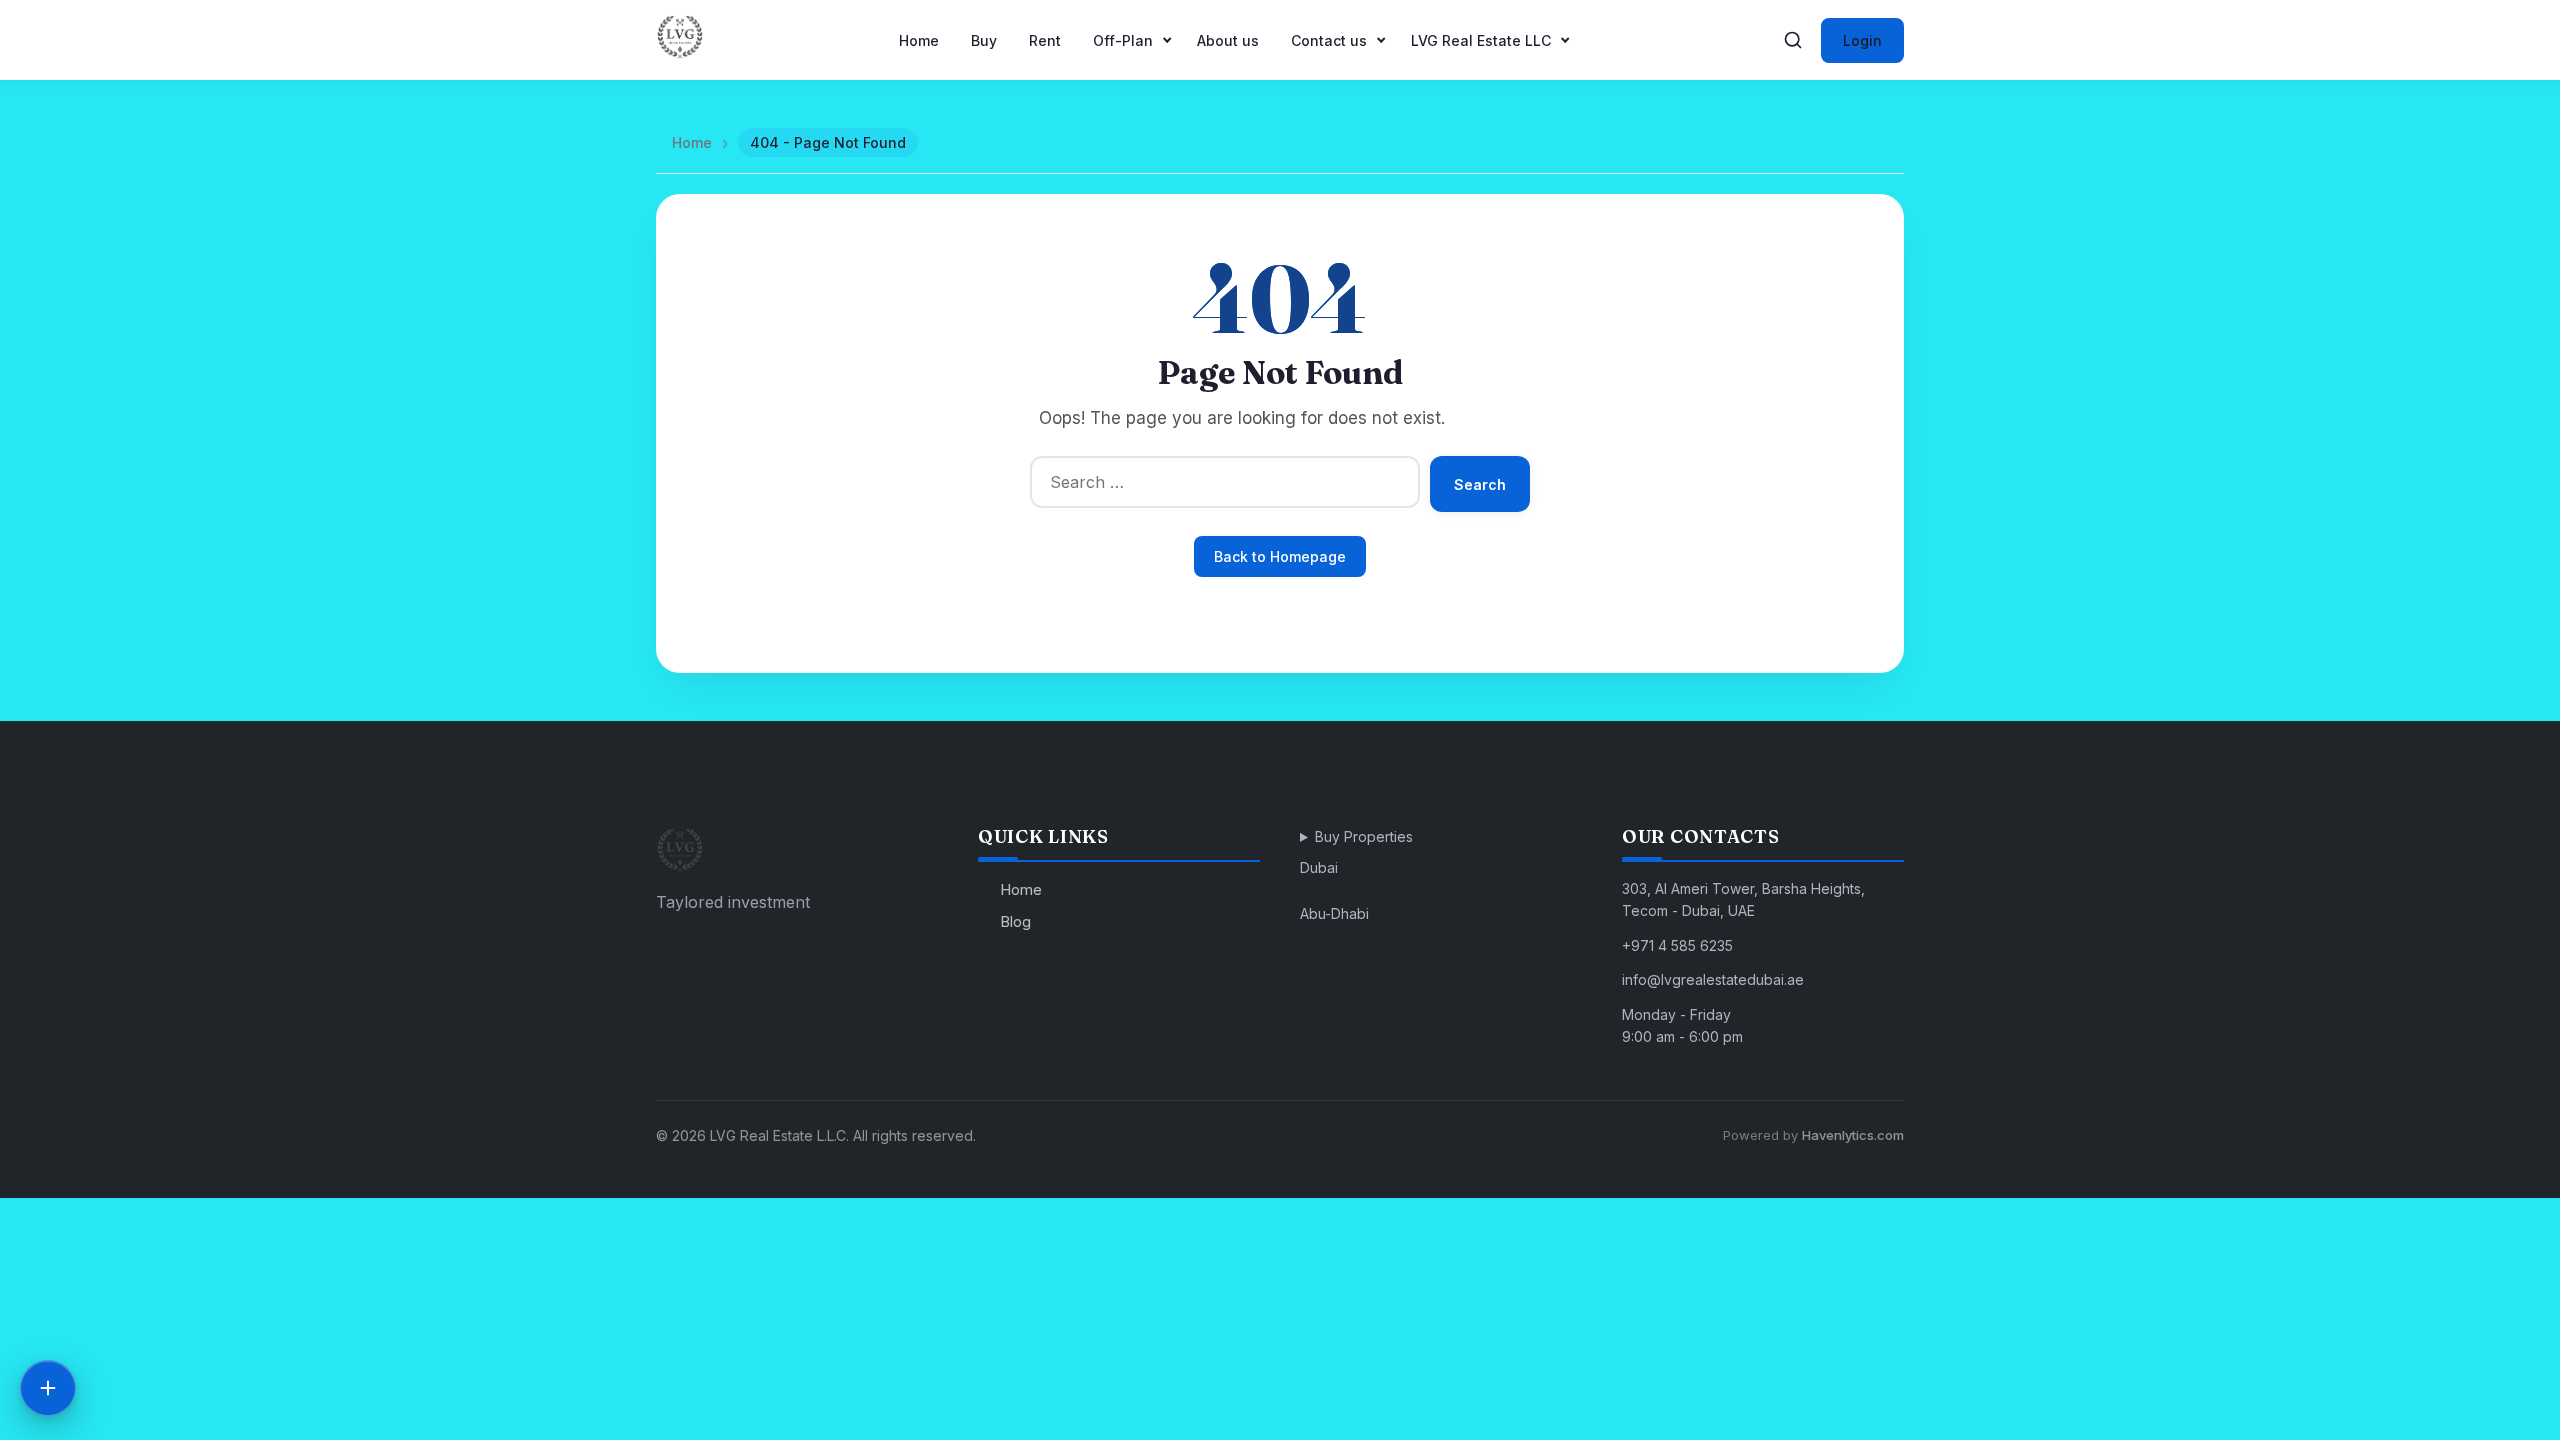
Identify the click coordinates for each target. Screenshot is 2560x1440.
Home (919, 40)
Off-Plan (1123, 40)
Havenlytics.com (1853, 1135)
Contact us (1329, 40)
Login (1862, 40)
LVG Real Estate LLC (1481, 40)
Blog (1015, 921)
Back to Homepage (1280, 556)
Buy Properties (1364, 836)
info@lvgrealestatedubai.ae (1713, 979)
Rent (1045, 40)
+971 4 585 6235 (1677, 945)
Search (1480, 484)
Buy (984, 40)
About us (1228, 40)
